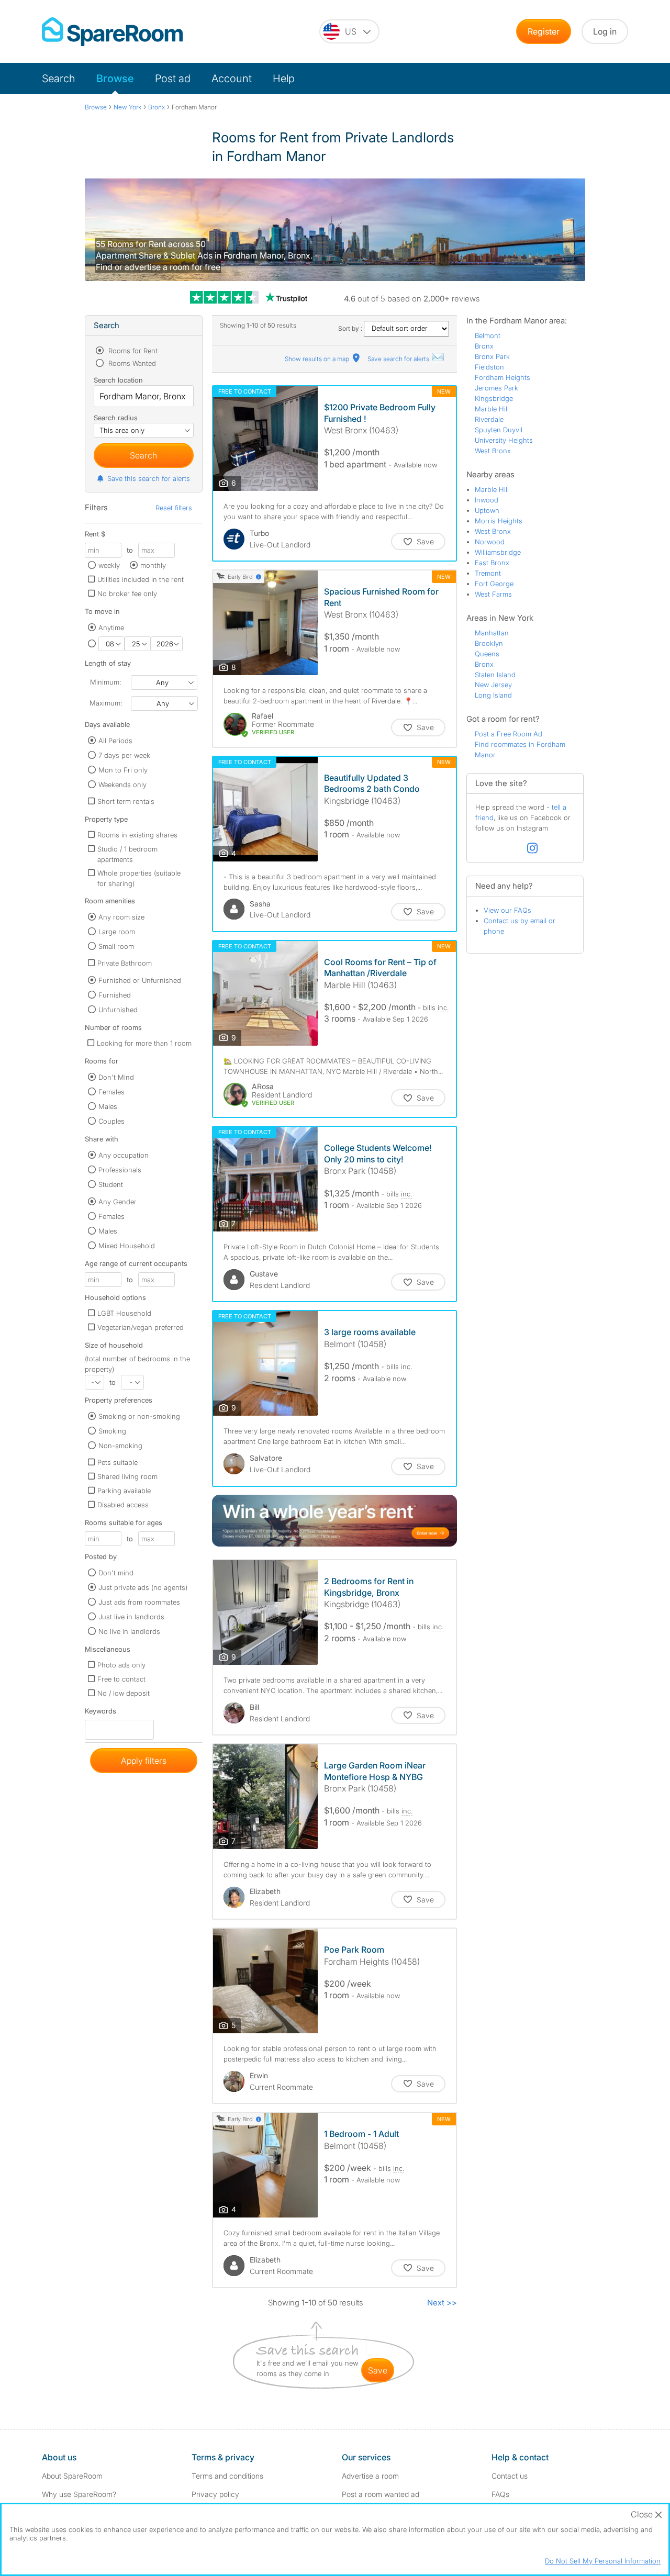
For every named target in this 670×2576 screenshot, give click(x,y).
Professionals (120, 1170)
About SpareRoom (72, 2476)
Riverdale (489, 419)
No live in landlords (129, 1631)
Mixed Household (127, 1246)
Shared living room (127, 1476)
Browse (115, 79)
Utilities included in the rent (141, 579)
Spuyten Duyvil (499, 430)
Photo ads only (121, 1665)
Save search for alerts (399, 359)
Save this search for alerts (149, 478)
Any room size (121, 917)
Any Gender (118, 1202)
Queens (487, 654)
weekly (109, 565)
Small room (116, 946)
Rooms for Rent (132, 351)
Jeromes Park (496, 388)
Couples (111, 1121)
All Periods (115, 741)
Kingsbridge (494, 398)
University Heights (504, 440)
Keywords (100, 1713)
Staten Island (495, 675)
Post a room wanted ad (381, 2494)
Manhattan (492, 633)
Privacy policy (215, 2494)
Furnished (115, 995)
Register (544, 31)
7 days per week (124, 755)
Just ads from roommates (139, 1602)
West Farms (493, 594)
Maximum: (106, 703)
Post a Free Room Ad (509, 734)
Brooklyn (489, 643)
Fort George (494, 584)
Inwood (487, 500)
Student (111, 1184)
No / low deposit (124, 1693)
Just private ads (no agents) (143, 1587)
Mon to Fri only (123, 770)
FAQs (500, 2494)
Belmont (488, 335)
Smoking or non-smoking (139, 1416)
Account (232, 79)
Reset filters (174, 508)
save (378, 2370)
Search (59, 79)
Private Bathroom (125, 963)
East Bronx (492, 563)
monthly (153, 565)
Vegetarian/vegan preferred (141, 1327)
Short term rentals (126, 801)
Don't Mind (116, 1077)
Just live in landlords (131, 1617)
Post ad (173, 79)
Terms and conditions (227, 2476)
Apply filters (144, 1761)
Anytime (111, 628)
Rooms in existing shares (137, 835)
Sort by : (351, 328)
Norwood (490, 542)
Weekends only (122, 785)
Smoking (112, 1431)
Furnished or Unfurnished (140, 980)
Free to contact (121, 1679)
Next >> (442, 2303)
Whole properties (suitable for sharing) (139, 878)
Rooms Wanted (131, 363)
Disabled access (123, 1505)
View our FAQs (507, 910)
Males (108, 1106)
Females (111, 1092)
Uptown (487, 510)
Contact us (510, 2476)
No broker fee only (127, 593)
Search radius (116, 418)
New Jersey (493, 685)
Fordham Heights (502, 377)
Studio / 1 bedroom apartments (127, 854)
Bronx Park (492, 356)
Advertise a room (370, 2476)
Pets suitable (118, 1462)
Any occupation (124, 1155)
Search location (118, 380)
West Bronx (493, 451)
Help (284, 79)
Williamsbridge (498, 552)
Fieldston (489, 367)
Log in (605, 31)
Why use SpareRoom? (79, 2494)
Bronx (484, 346)
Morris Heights (499, 521)
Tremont (488, 573)
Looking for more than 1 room (144, 1043)
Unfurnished (118, 1010)
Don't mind (116, 1573)
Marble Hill (492, 409)
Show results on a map (318, 359)
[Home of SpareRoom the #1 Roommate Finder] (112, 32)
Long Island (493, 695)
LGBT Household (124, 1313)
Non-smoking (120, 1446)
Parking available (124, 1491)
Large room (117, 932)
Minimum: (105, 682)
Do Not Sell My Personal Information (603, 2561)
